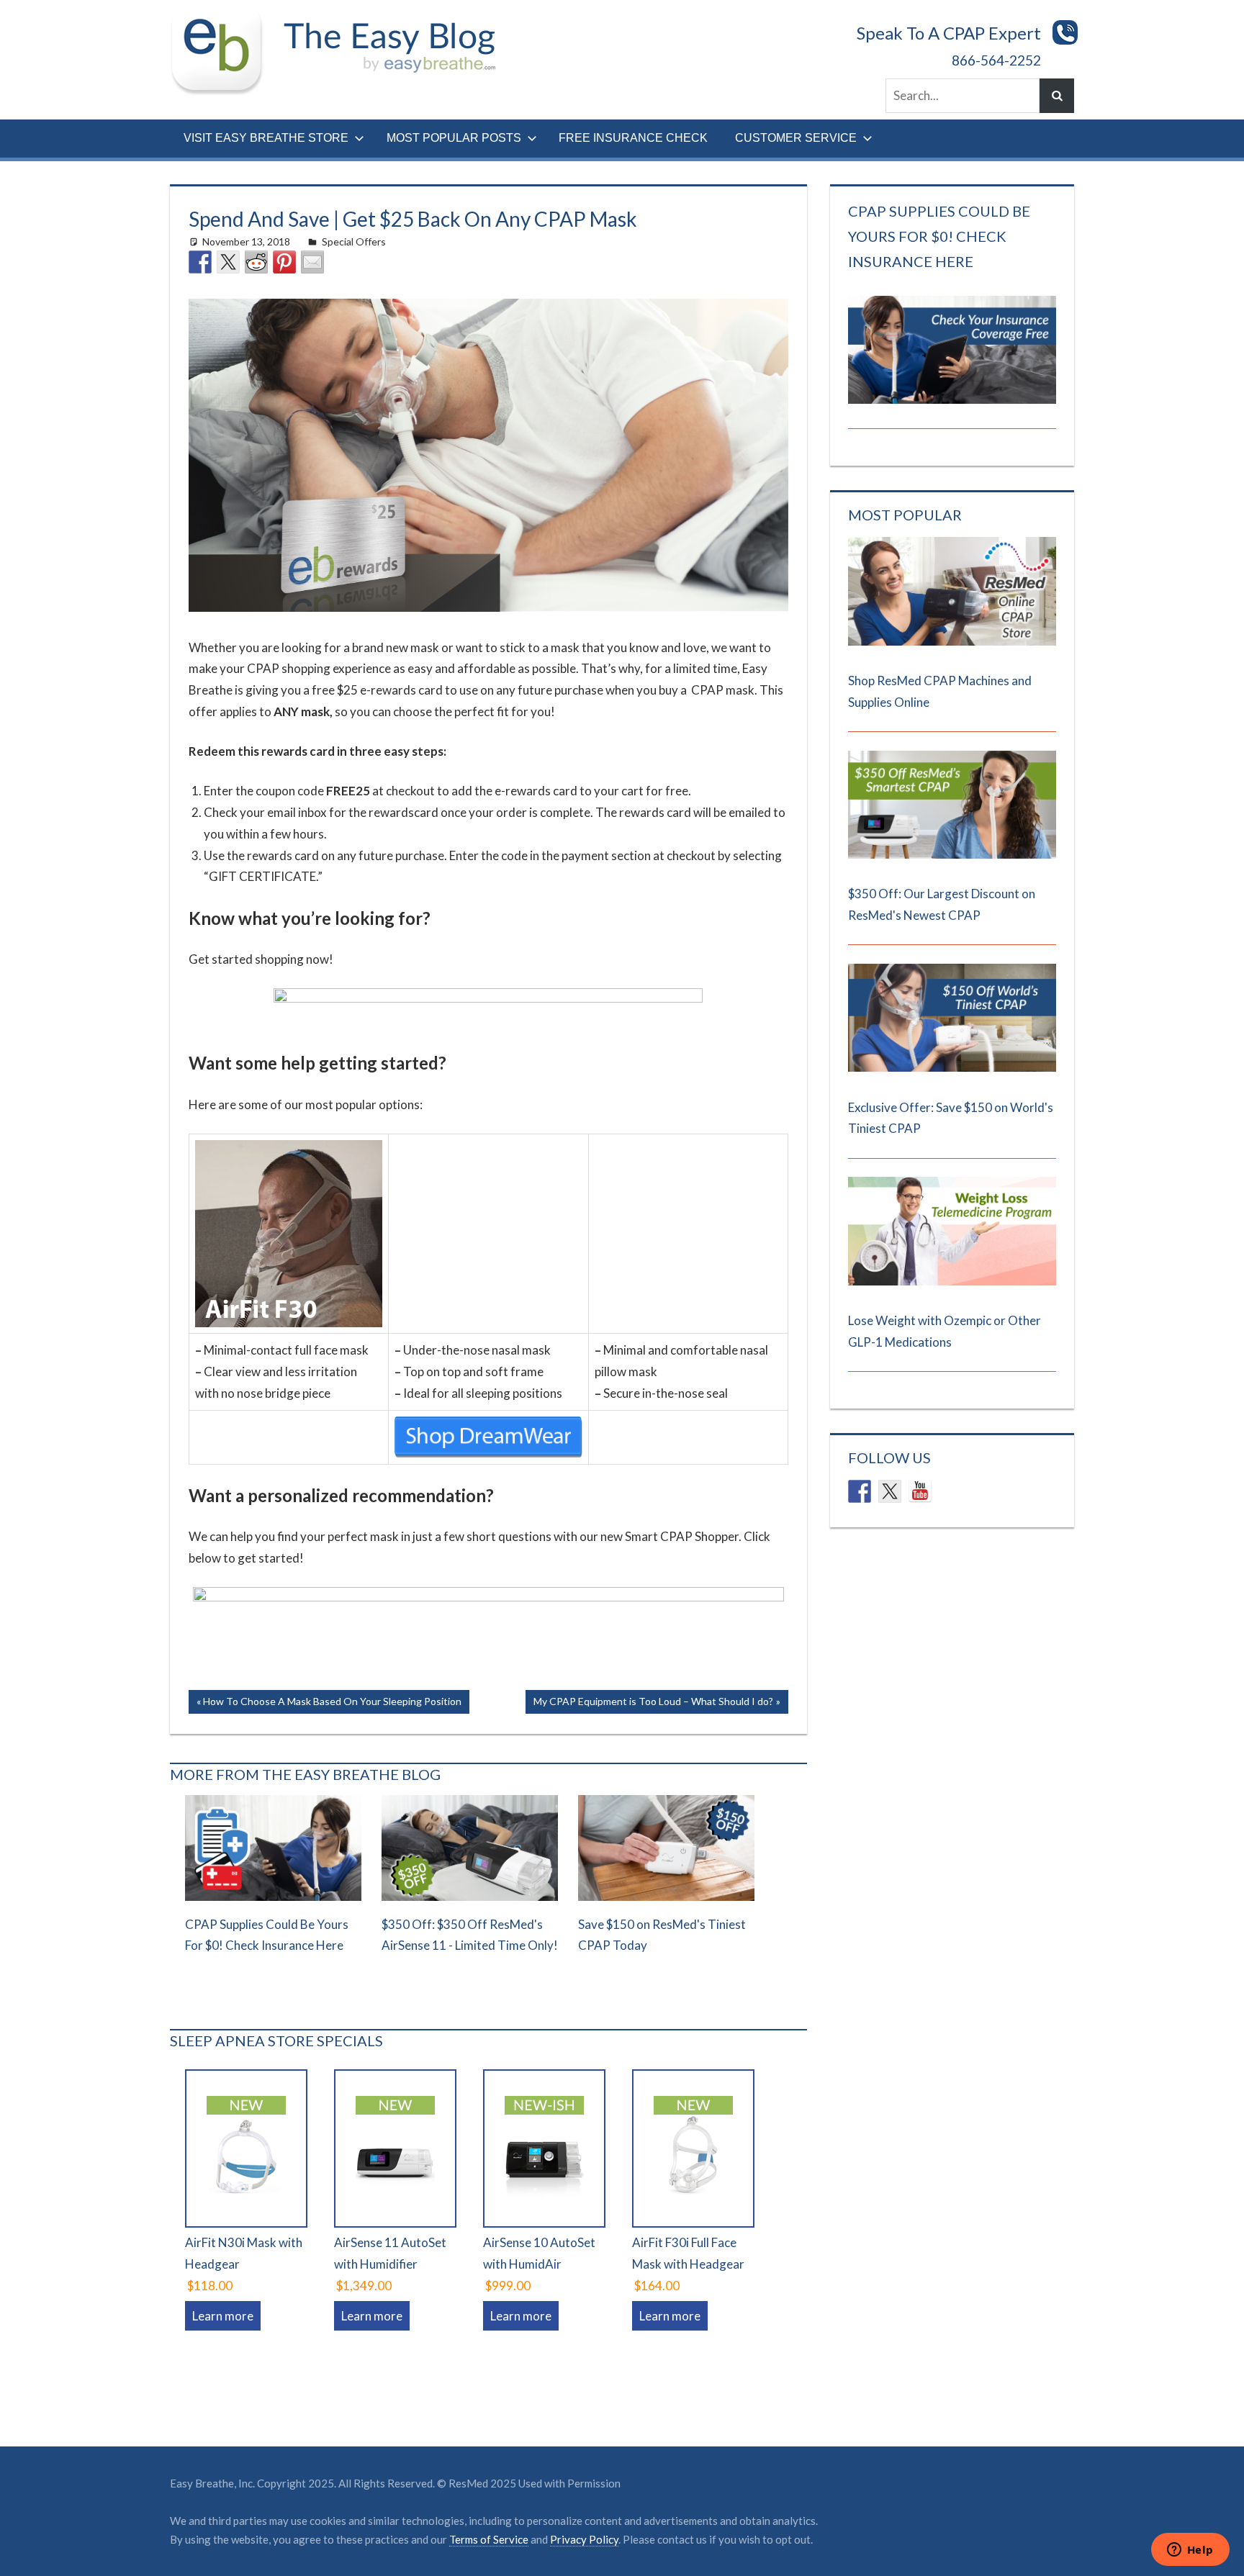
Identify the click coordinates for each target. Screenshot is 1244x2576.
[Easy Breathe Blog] (385, 17)
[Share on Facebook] (200, 262)
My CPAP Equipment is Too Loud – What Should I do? (653, 1704)
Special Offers (354, 241)
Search (1057, 96)
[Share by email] (312, 262)
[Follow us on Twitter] (890, 1491)
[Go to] (952, 641)
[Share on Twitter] (228, 262)
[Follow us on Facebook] (860, 1491)
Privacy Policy (584, 2539)
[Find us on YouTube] (920, 1491)
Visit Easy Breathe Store (266, 138)
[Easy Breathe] (222, 17)
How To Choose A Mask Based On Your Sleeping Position (332, 1704)
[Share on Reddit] (256, 262)
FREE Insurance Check (633, 138)
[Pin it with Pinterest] (284, 262)
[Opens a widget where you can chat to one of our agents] (1190, 2551)
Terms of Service (489, 2539)
